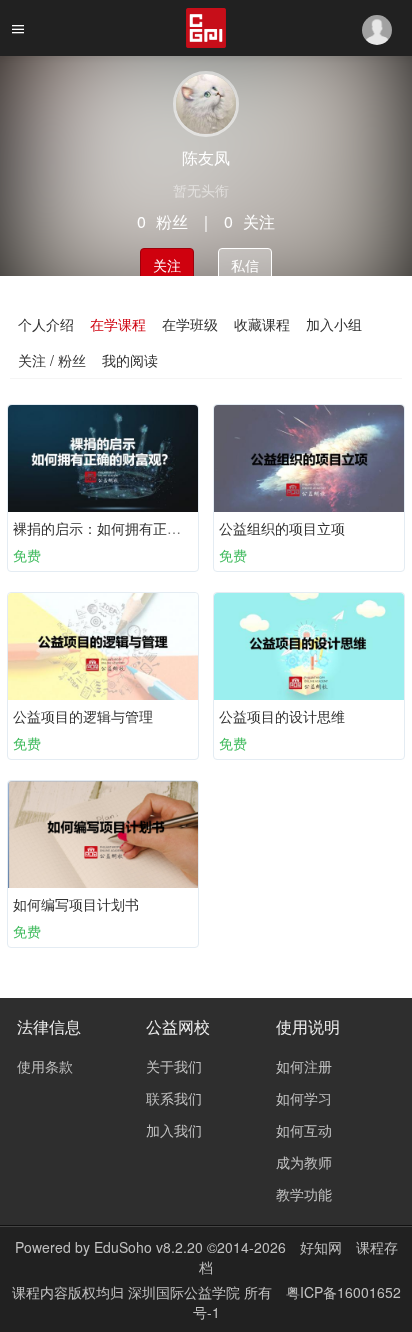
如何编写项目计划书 (76, 904)
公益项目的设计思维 (282, 716)
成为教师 (304, 1162)
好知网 (321, 1247)
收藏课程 (262, 324)
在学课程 (118, 324)
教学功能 (304, 1194)
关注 (167, 265)
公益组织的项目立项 (282, 528)
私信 (245, 265)
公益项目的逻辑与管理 (83, 716)
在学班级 (190, 324)
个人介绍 (46, 324)
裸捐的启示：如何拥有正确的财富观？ (132, 528)
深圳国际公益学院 (186, 1292)
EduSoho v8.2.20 (148, 1247)
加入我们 (174, 1130)
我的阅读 (130, 360)
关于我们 (174, 1066)
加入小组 (334, 324)
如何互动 (304, 1130)
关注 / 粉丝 (52, 360)
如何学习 (304, 1098)
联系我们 (174, 1098)
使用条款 (45, 1066)
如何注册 (304, 1066)
